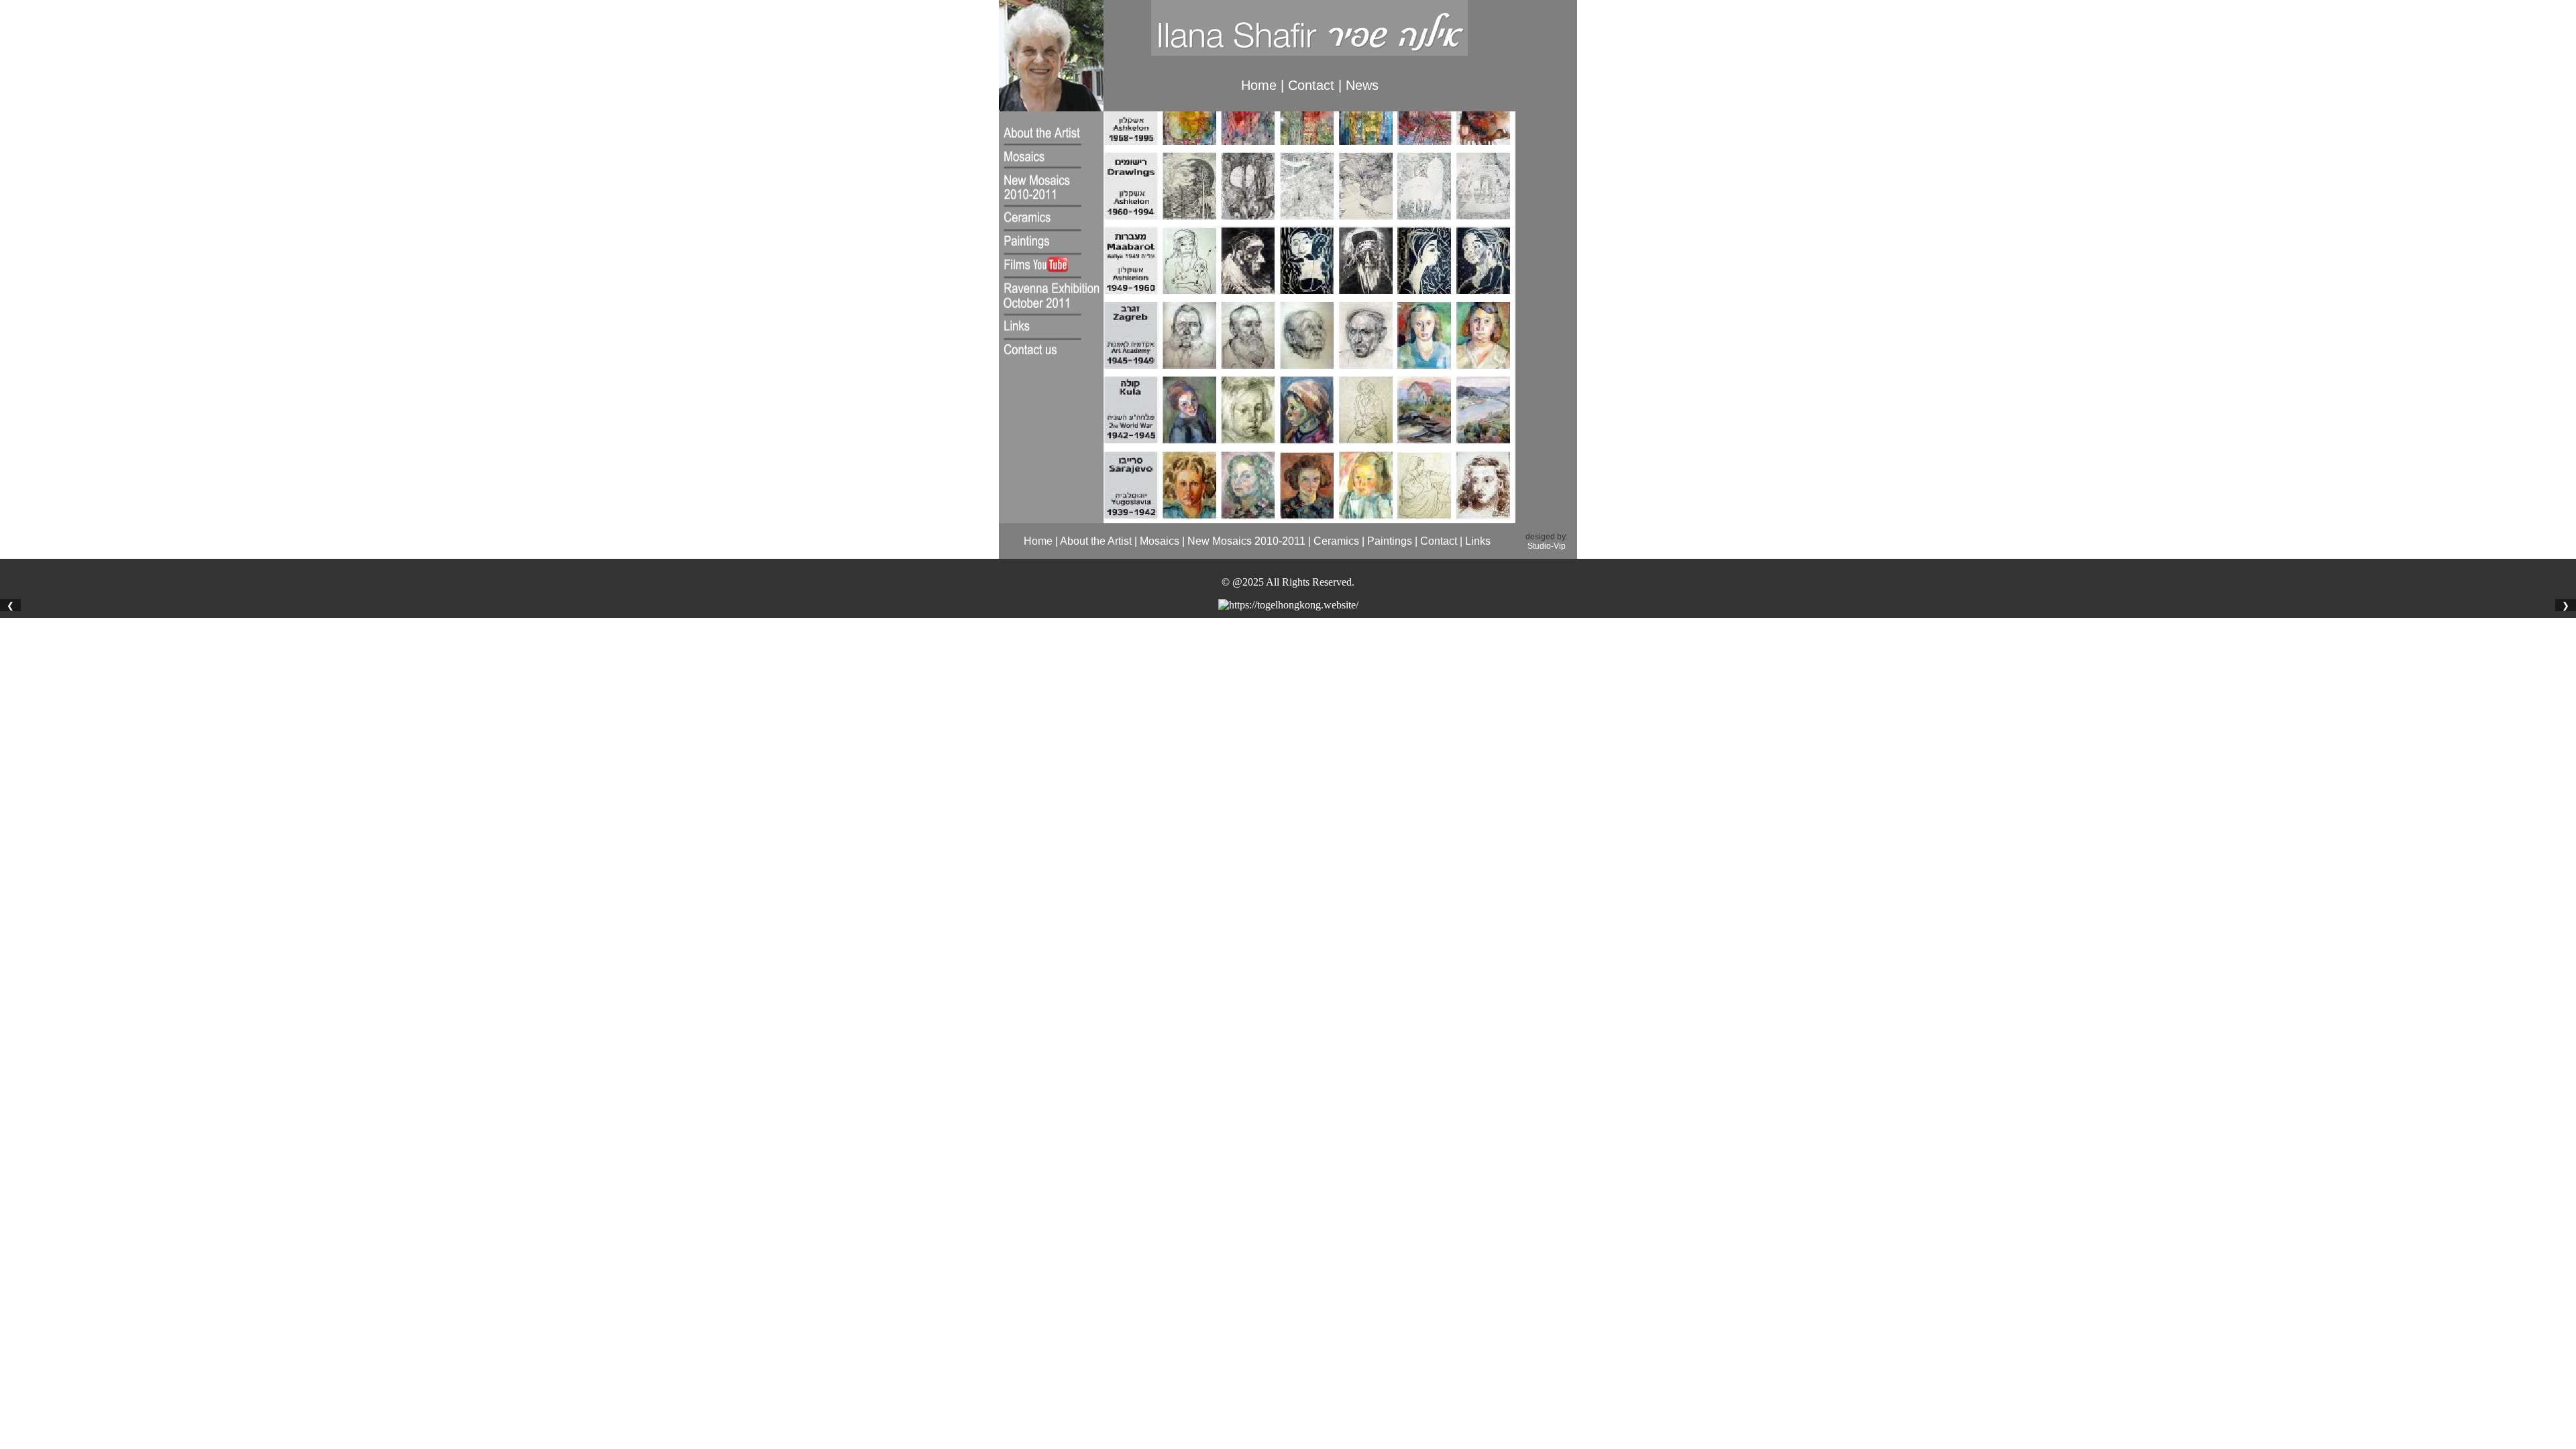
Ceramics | (1338, 541)
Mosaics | (1162, 541)
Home (1261, 85)
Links (1477, 541)
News (1362, 85)
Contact (1311, 85)
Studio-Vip (1547, 546)
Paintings (1390, 541)
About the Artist (1096, 541)
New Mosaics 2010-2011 (1246, 541)
